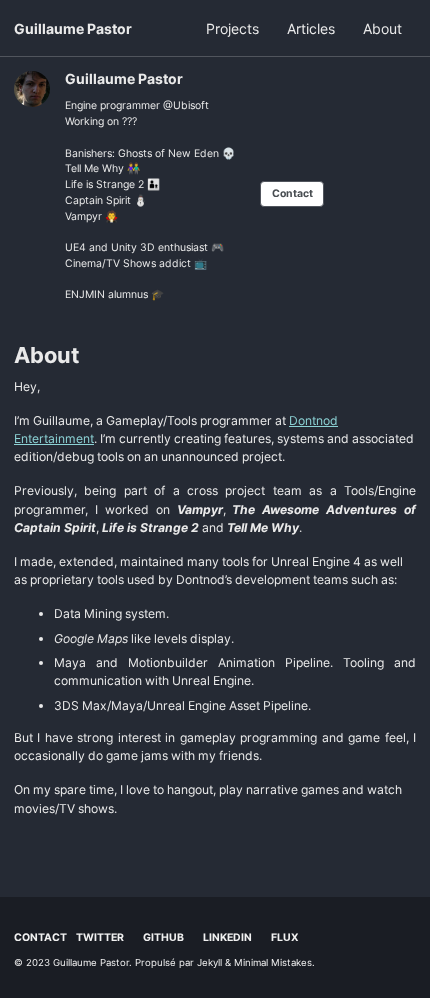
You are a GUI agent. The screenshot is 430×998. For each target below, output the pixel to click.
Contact (292, 193)
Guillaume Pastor (73, 28)
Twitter (100, 937)
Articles (311, 28)
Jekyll (209, 962)
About (382, 28)
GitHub (163, 937)
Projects (232, 28)
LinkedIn (227, 937)
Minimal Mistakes (273, 962)
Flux (285, 937)
